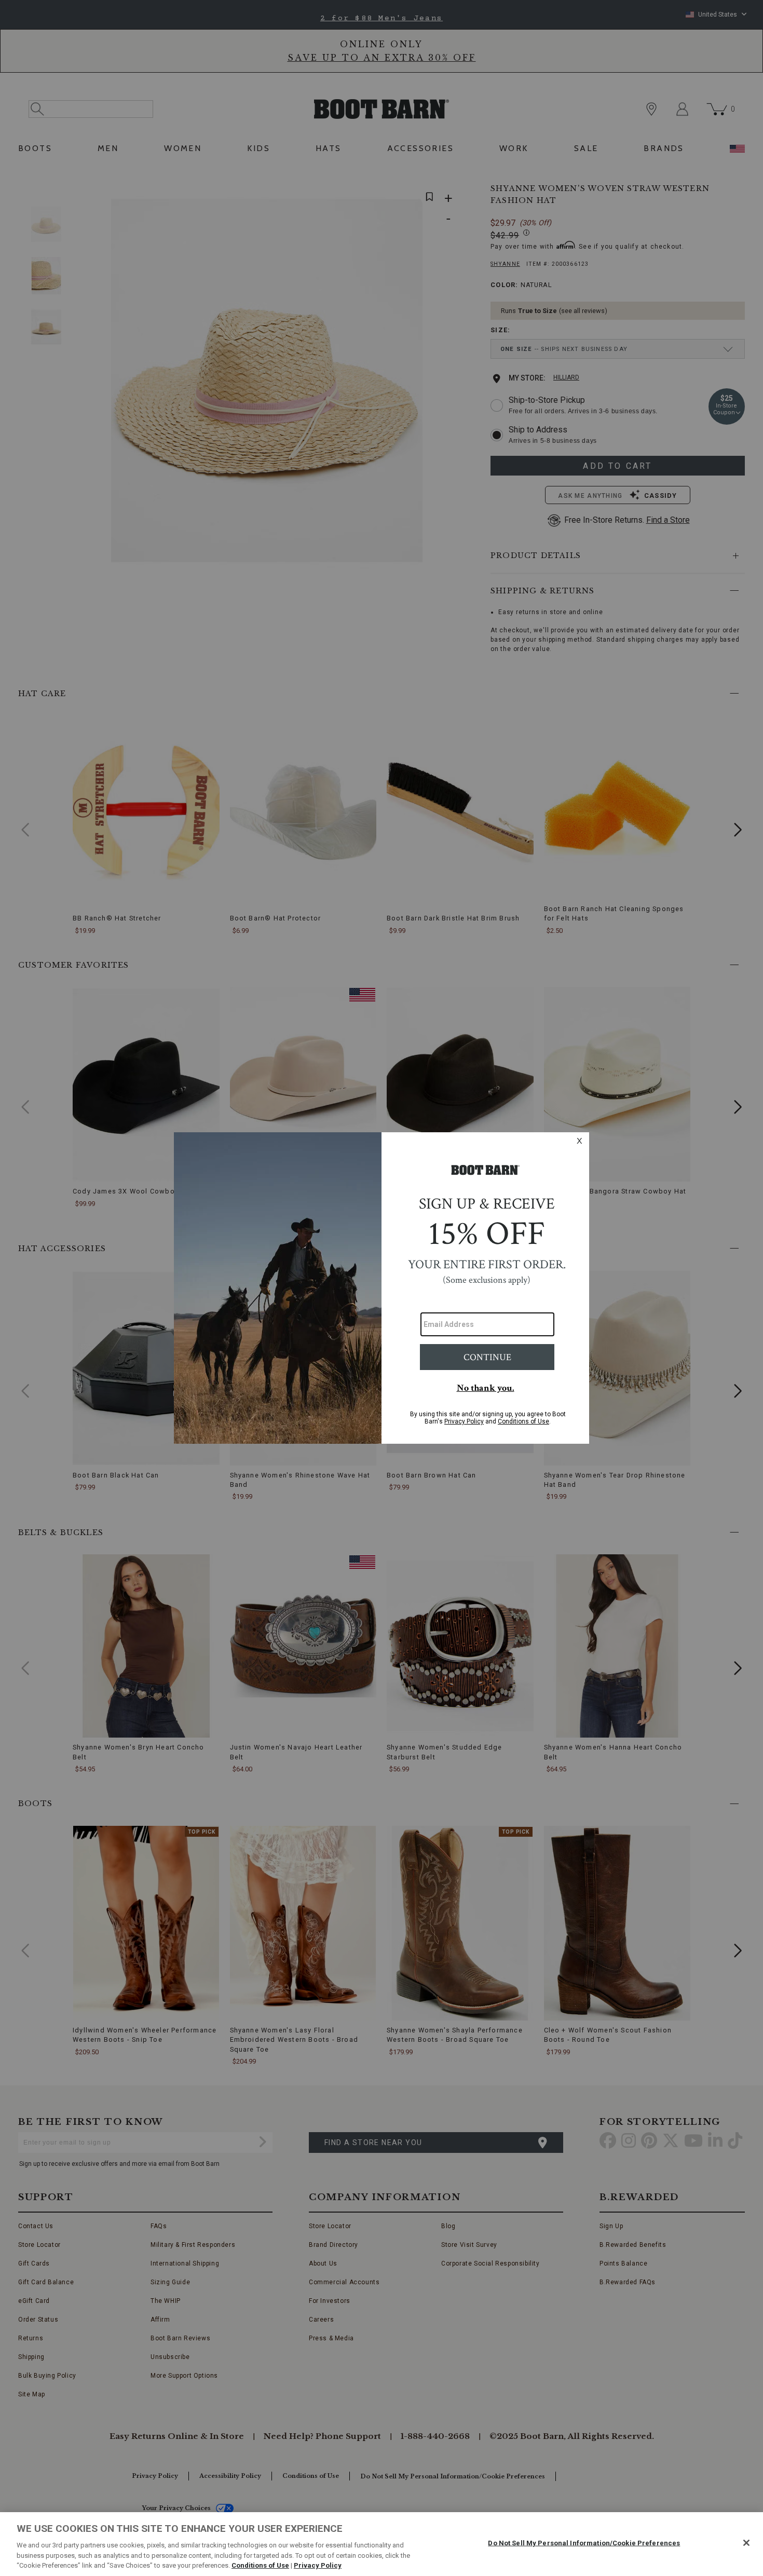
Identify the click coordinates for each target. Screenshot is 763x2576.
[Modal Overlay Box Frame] (382, 1288)
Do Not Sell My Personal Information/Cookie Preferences (584, 2543)
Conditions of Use (260, 2565)
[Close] (746, 2543)
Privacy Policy (318, 2565)
